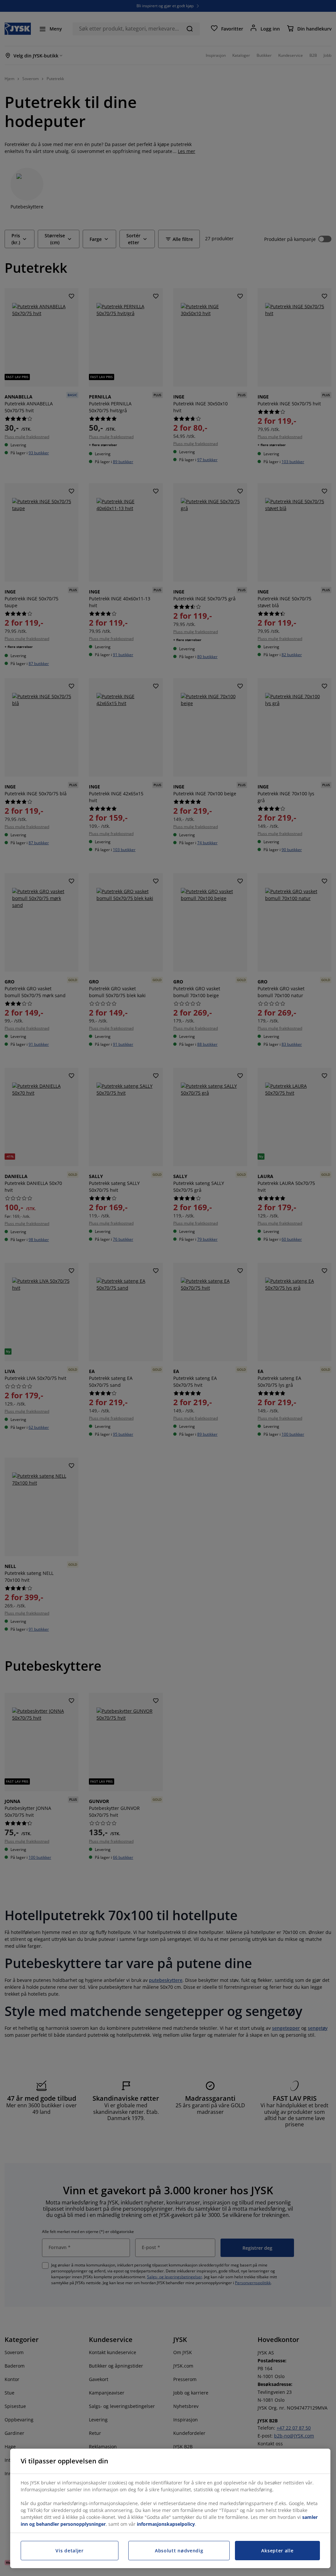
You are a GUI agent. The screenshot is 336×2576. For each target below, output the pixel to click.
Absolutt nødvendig (179, 2551)
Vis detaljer (69, 2551)
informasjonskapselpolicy (166, 2524)
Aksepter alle (277, 2551)
